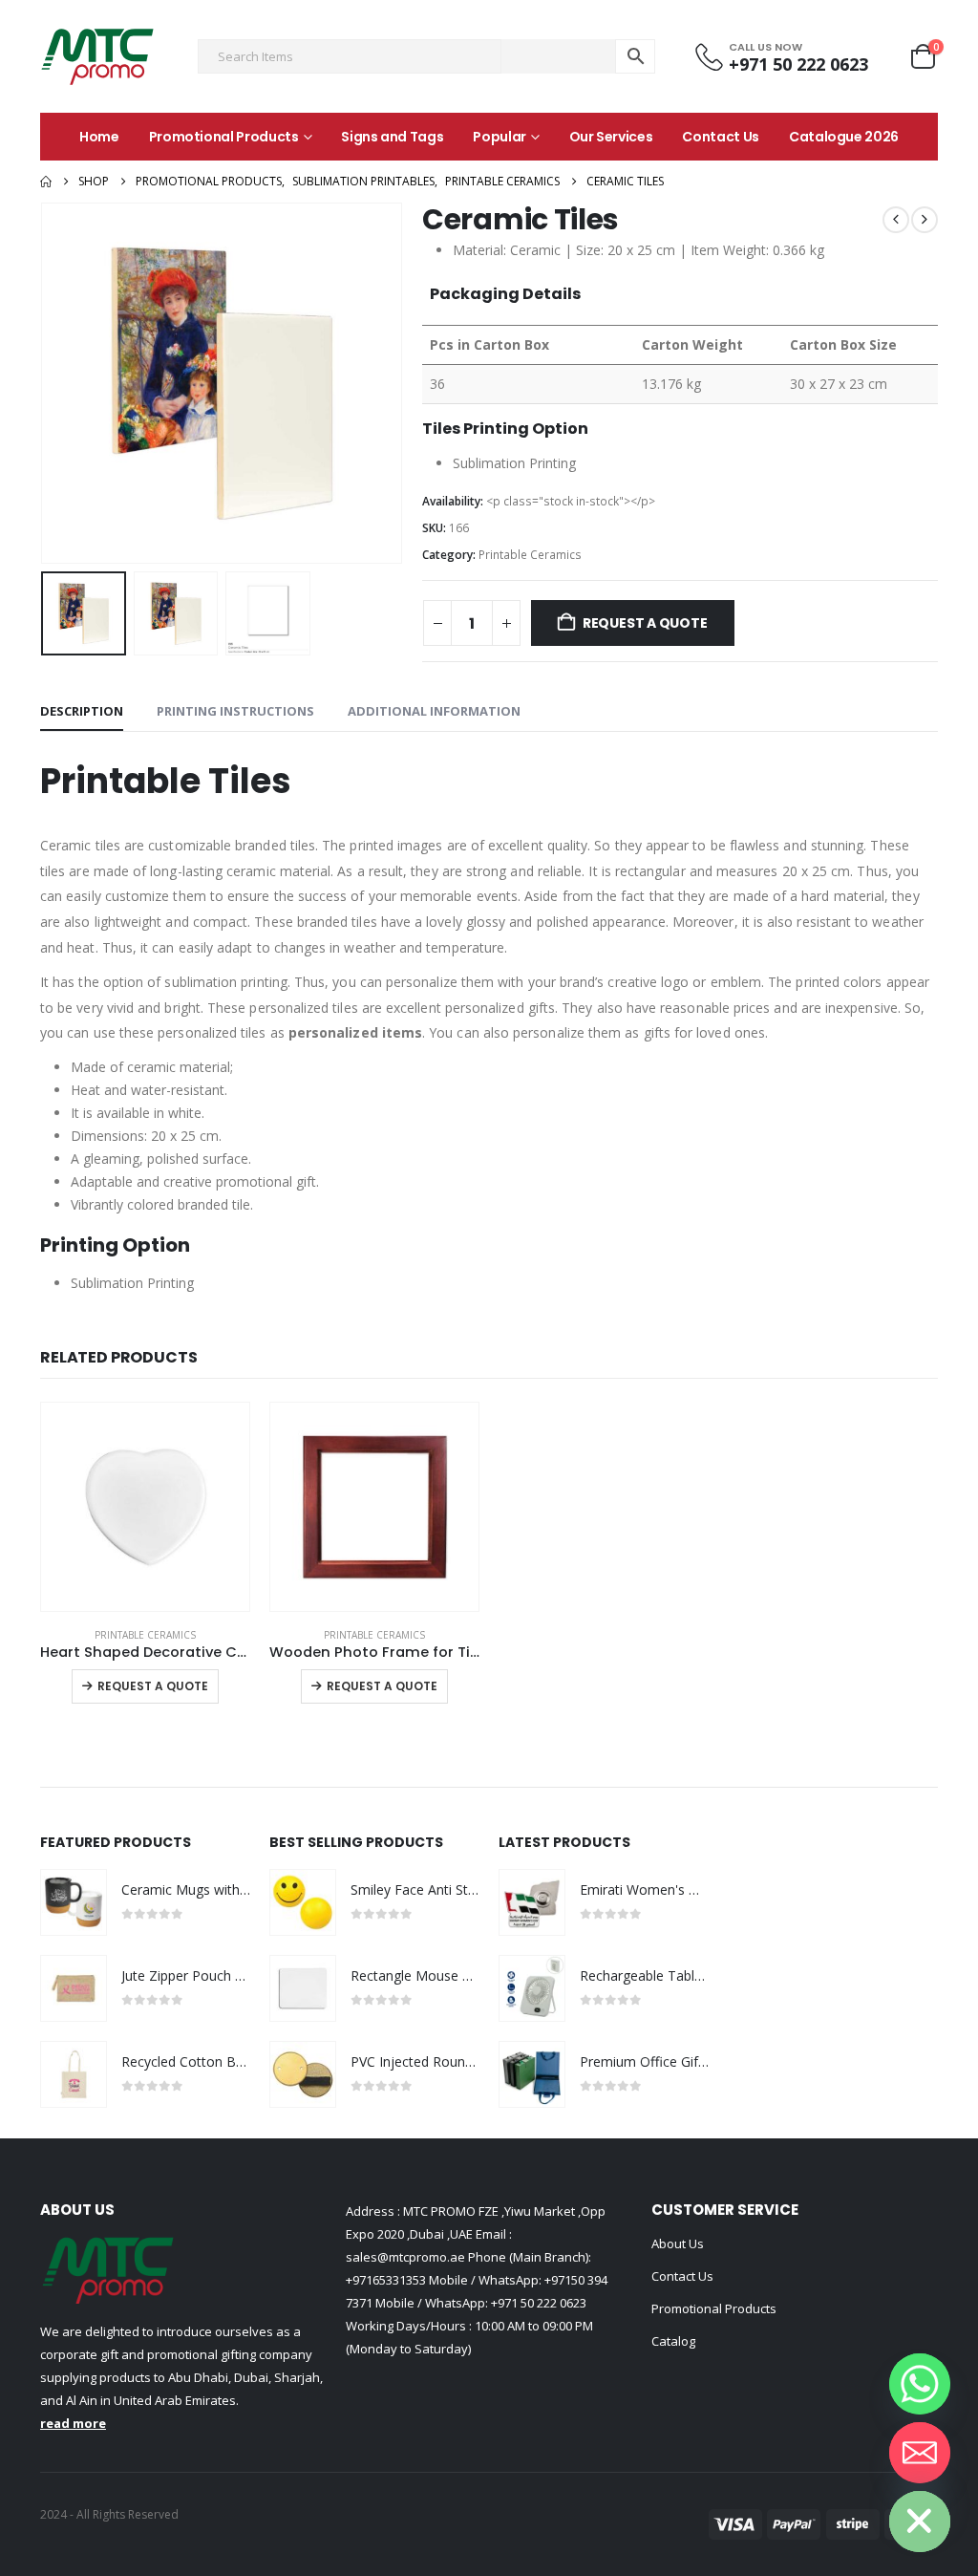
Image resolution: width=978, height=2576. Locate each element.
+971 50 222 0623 (539, 2303)
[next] (925, 220)
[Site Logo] (97, 56)
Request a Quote (645, 623)
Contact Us (721, 137)
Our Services (611, 137)
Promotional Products (224, 137)
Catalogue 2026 (844, 137)
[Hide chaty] (920, 2522)
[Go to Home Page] (46, 182)
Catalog (673, 2341)
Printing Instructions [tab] (235, 711)
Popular (500, 137)
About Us (678, 2243)
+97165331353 (386, 2280)
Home (99, 137)
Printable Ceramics (530, 555)
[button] (45, 383)
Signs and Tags (392, 137)
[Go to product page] (145, 1507)
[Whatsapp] (920, 2384)
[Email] (920, 2453)
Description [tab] (82, 711)
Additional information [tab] (434, 711)
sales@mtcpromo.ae (405, 2257)
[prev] (896, 220)
